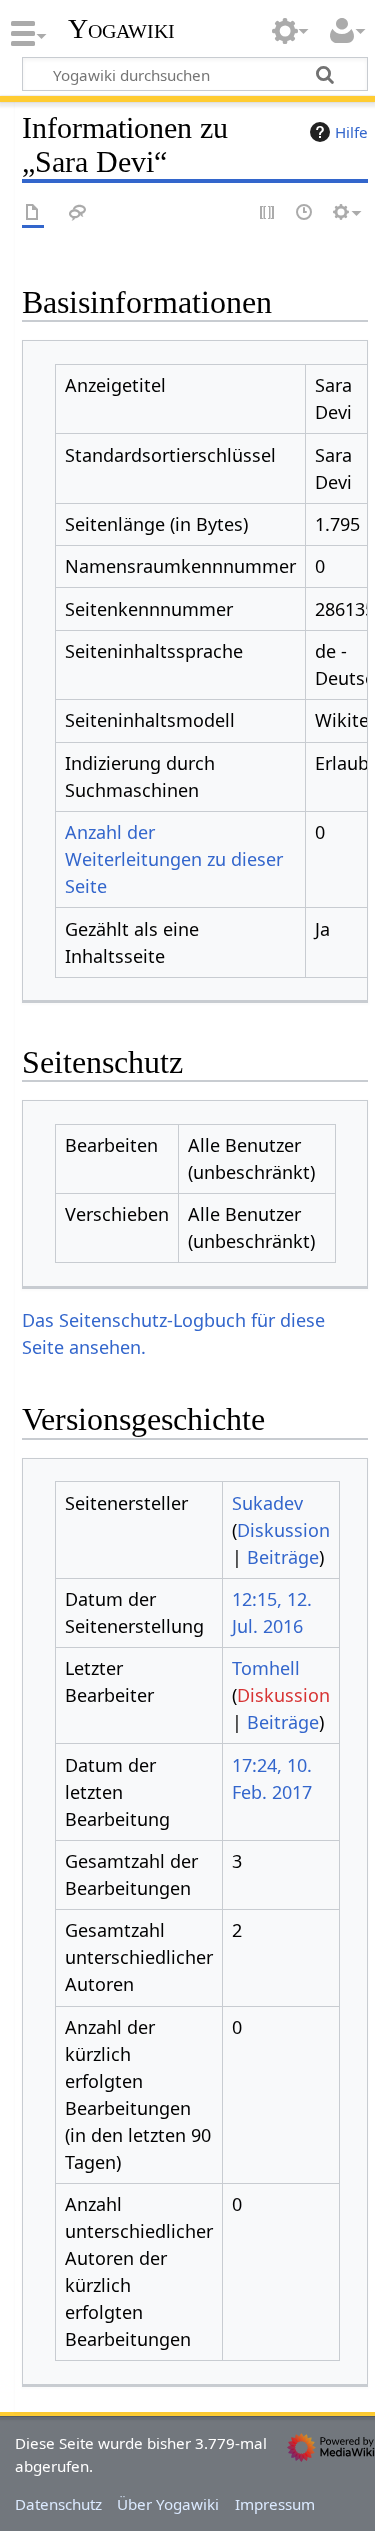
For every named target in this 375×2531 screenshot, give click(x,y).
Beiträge (283, 1557)
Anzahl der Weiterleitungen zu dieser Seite (174, 859)
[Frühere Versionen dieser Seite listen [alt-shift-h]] (305, 213)
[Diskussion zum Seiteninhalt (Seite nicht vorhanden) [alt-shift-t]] (78, 213)
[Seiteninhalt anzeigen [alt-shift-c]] (33, 213)
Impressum (275, 2504)
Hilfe (351, 132)
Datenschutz (58, 2504)
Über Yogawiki (168, 2504)
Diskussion (283, 1530)
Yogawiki (121, 29)
